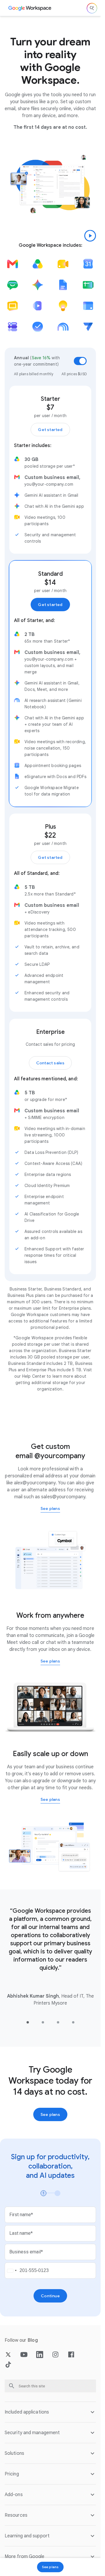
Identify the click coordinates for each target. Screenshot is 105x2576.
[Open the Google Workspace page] (30, 8)
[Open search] (92, 8)
